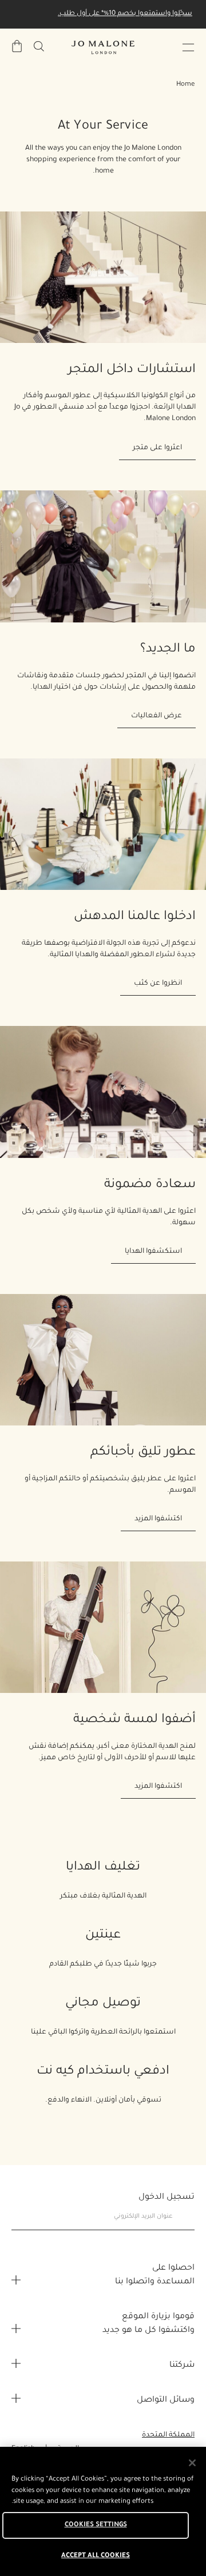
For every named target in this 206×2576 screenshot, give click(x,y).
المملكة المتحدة (168, 2435)
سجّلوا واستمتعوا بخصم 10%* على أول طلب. (125, 14)
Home (185, 85)
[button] (188, 47)
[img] (17, 46)
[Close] (192, 2463)
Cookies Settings (96, 2525)
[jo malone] (103, 47)
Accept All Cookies (96, 2556)
